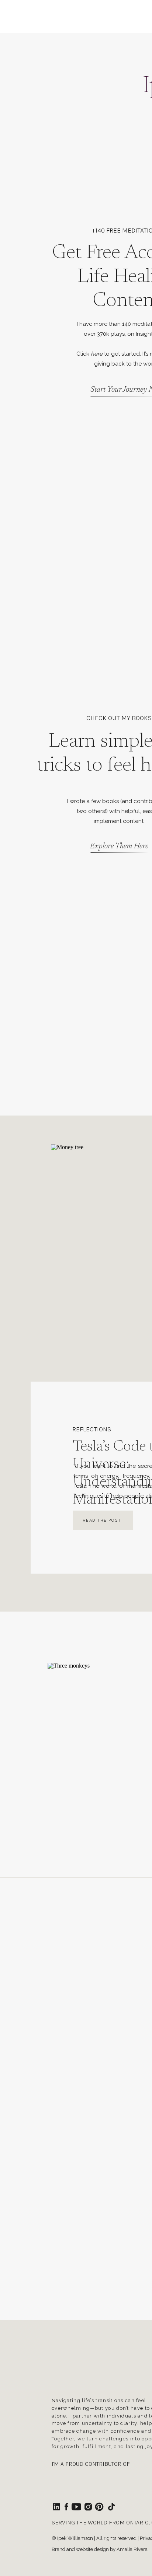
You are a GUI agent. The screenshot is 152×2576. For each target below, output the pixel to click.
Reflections (92, 1429)
